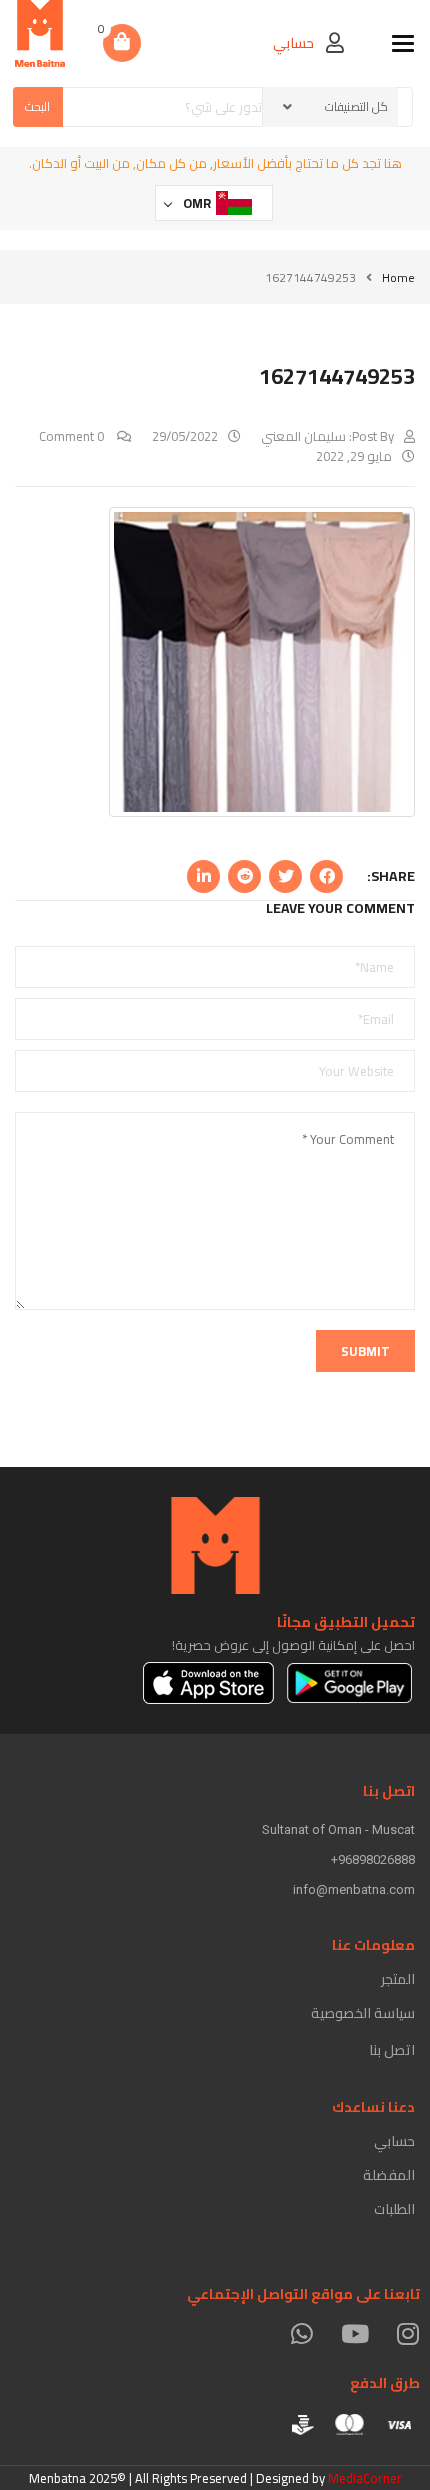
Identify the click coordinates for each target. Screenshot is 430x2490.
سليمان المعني (303, 436)
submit (365, 1351)
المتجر (398, 1979)
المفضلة (389, 2175)
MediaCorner (365, 2478)
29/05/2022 (185, 436)
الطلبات (394, 2209)
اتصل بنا (392, 2050)
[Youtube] (354, 2333)
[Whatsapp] (301, 2333)
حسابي (394, 2141)
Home (398, 277)
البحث (37, 106)
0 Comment (73, 436)
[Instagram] (407, 2333)
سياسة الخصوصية (363, 2013)
